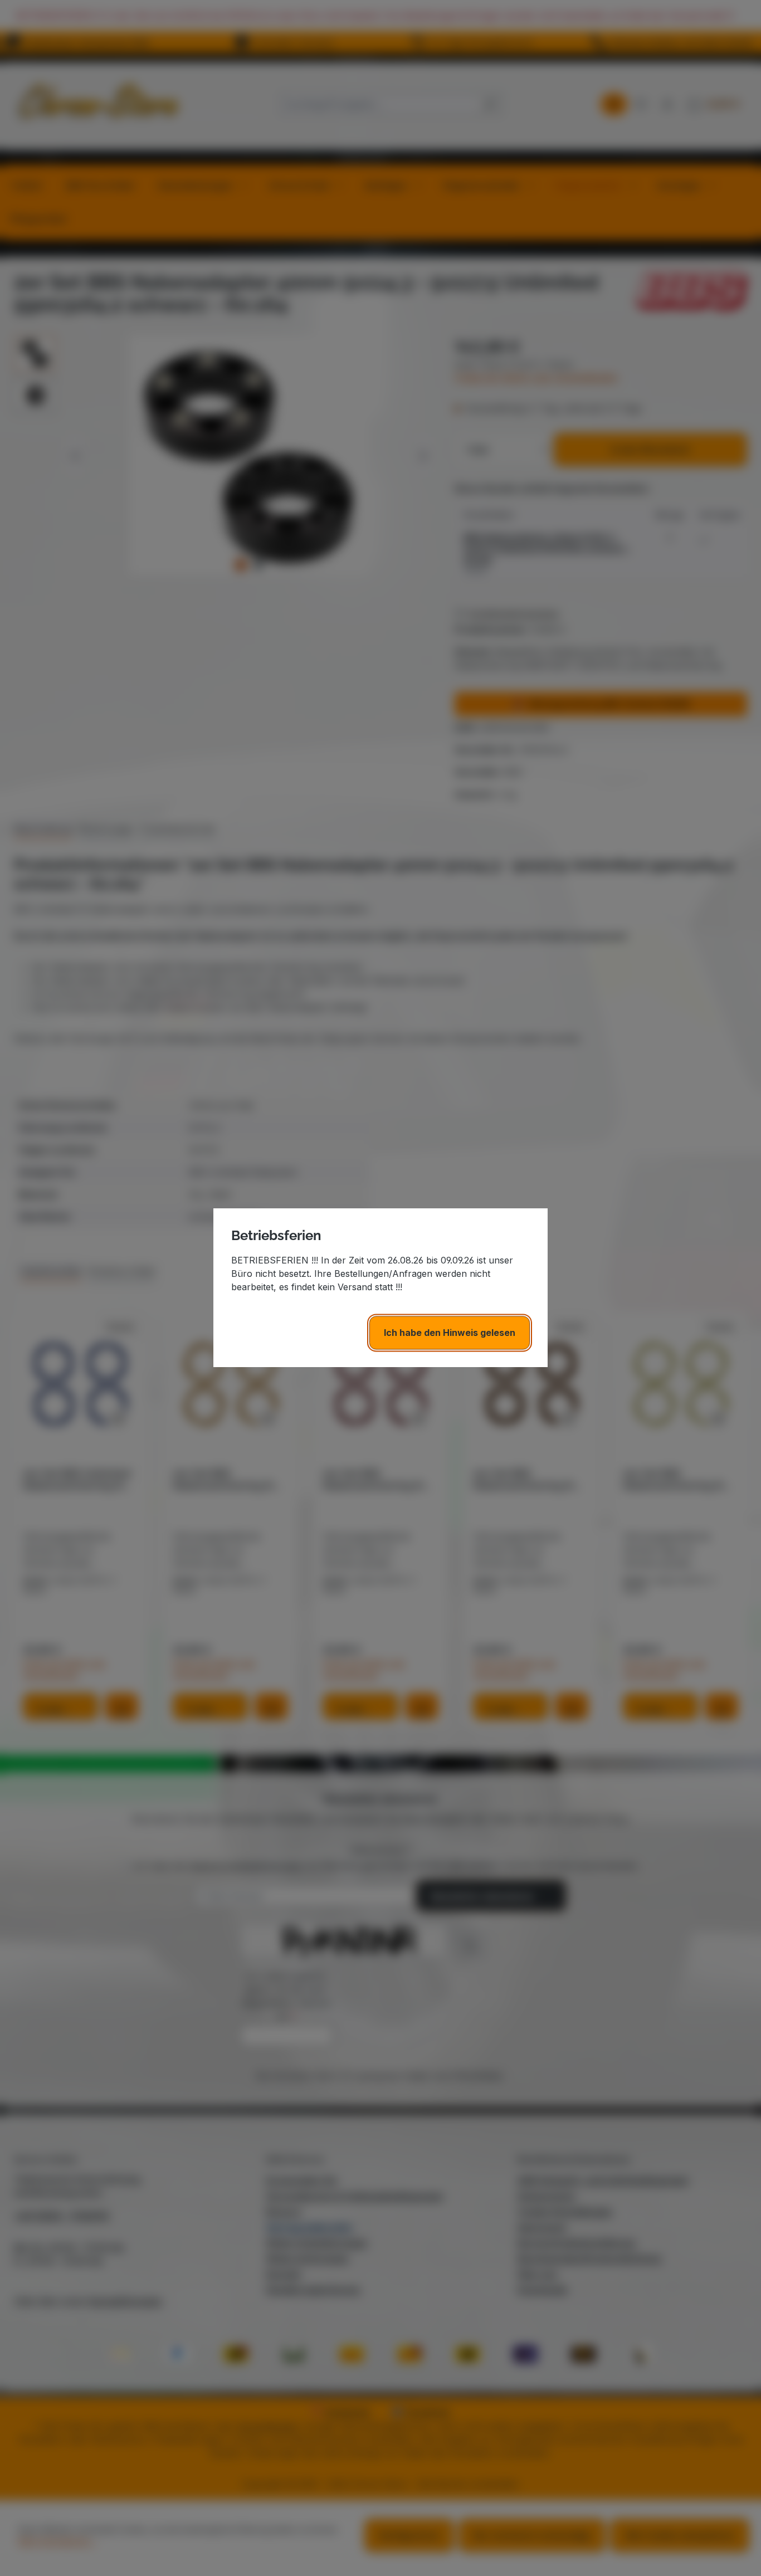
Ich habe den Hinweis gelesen (450, 1333)
